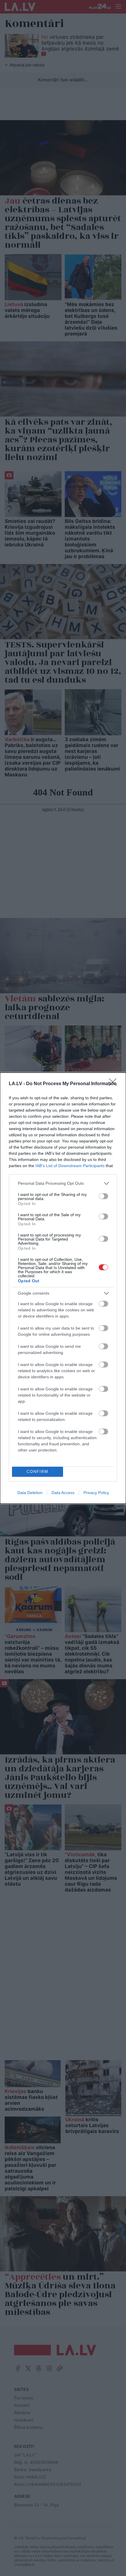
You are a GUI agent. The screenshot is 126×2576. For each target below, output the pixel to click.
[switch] (103, 1196)
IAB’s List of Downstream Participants (70, 1166)
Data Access (63, 1493)
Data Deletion (30, 1493)
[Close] (115, 1084)
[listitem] (63, 1183)
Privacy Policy (96, 1493)
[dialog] (63, 1288)
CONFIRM (38, 1472)
